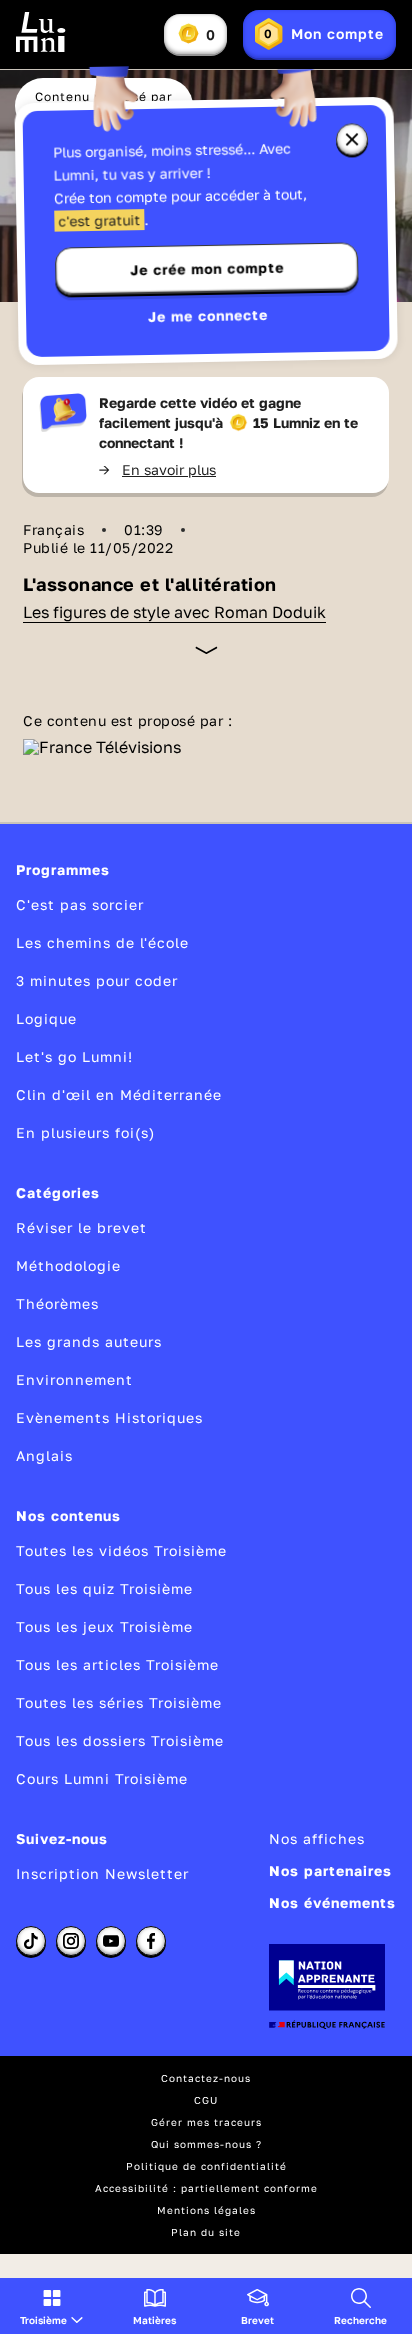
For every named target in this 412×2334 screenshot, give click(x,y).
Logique (46, 1018)
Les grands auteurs (89, 1341)
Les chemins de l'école (102, 942)
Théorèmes (57, 1303)
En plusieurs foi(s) (85, 1132)
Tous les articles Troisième (117, 1664)
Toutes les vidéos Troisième (121, 1550)
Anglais (44, 1455)
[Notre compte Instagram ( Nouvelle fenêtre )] (71, 1941)
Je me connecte (208, 315)
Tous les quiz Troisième (104, 1588)
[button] (51, 2306)
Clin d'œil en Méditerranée (119, 1094)
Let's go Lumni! (74, 1056)
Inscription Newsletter (102, 1873)
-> (157, 469)
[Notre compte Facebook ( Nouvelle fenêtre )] (151, 1941)
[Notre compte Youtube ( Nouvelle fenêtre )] (111, 1941)
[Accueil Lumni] (41, 32)
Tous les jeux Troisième (104, 1626)
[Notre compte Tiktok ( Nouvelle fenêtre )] (31, 1941)
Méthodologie (68, 1265)
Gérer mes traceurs (206, 2122)
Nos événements (332, 1902)
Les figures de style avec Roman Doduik (174, 612)
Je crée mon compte (207, 269)
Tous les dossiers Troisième (120, 1740)
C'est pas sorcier (80, 904)
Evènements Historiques (109, 1417)
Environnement (74, 1379)
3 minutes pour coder (97, 980)
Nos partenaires (330, 1870)
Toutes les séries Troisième (119, 1702)
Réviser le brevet (81, 1227)
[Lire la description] (206, 650)
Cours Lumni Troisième (102, 1778)
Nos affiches (317, 1838)
